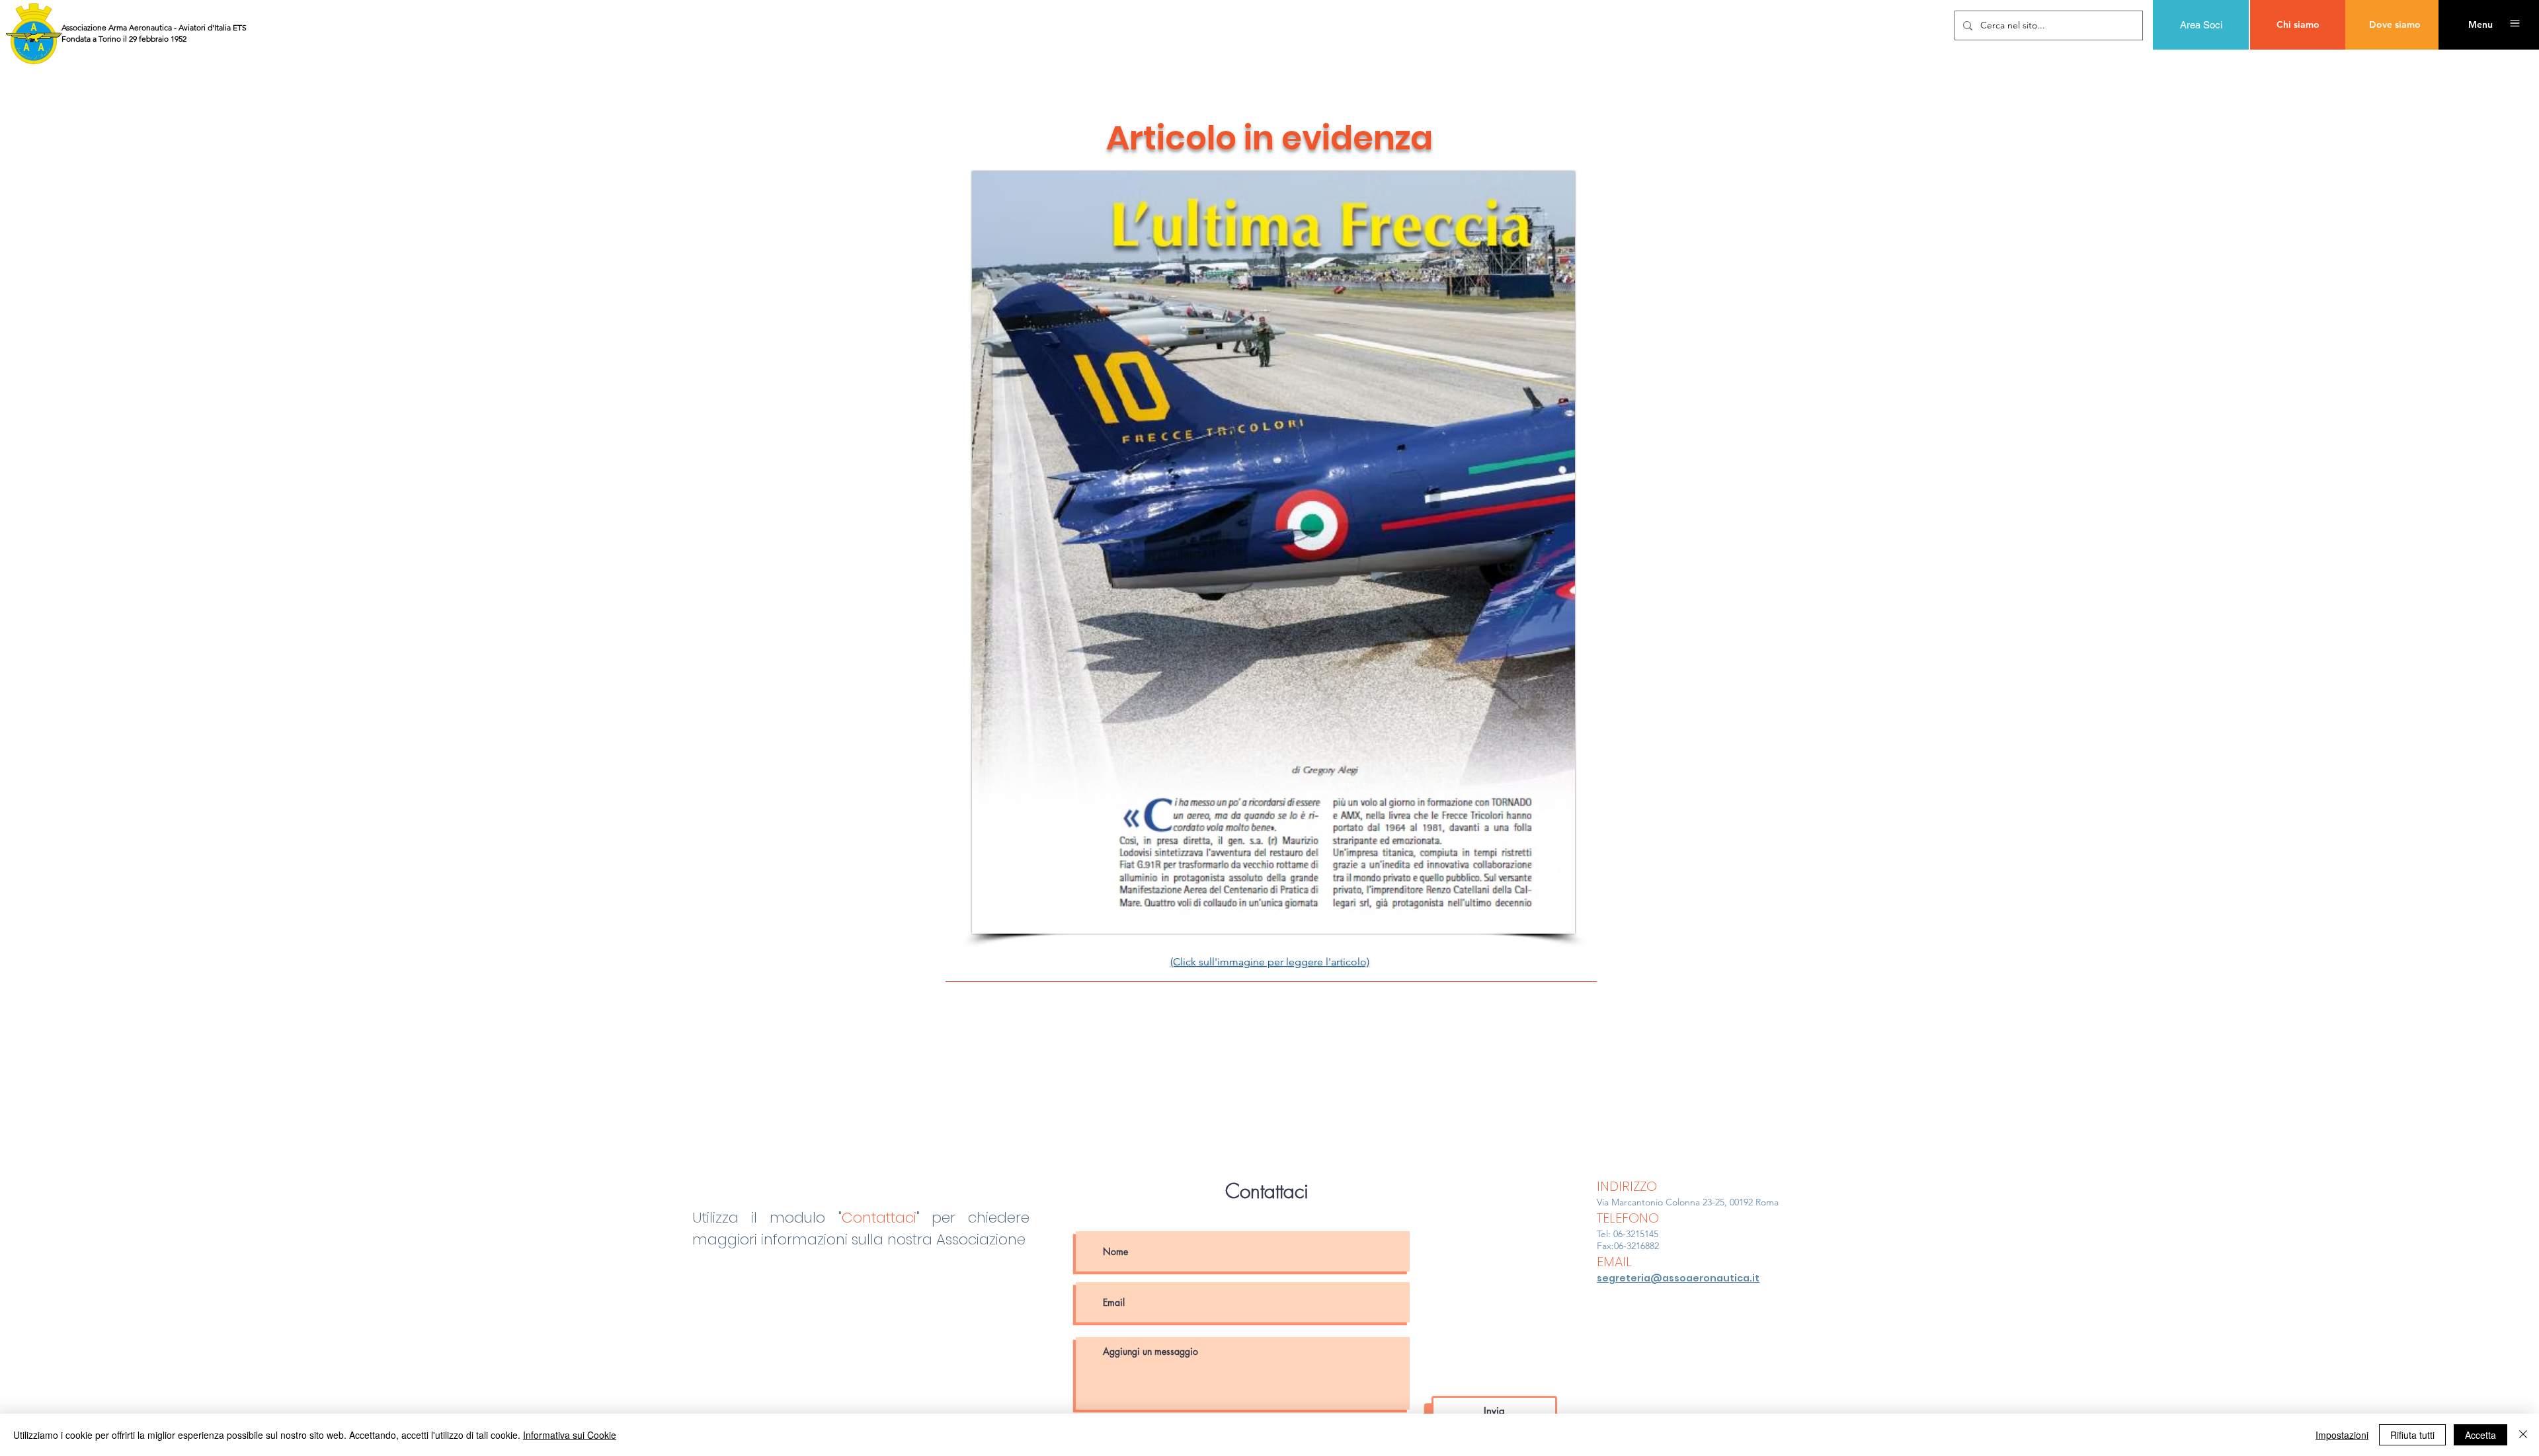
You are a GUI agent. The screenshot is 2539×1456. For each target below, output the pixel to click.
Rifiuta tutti (2412, 1435)
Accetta (2480, 1435)
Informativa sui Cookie (570, 1435)
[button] (2480, 25)
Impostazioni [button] (2342, 1435)
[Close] (2523, 1435)
